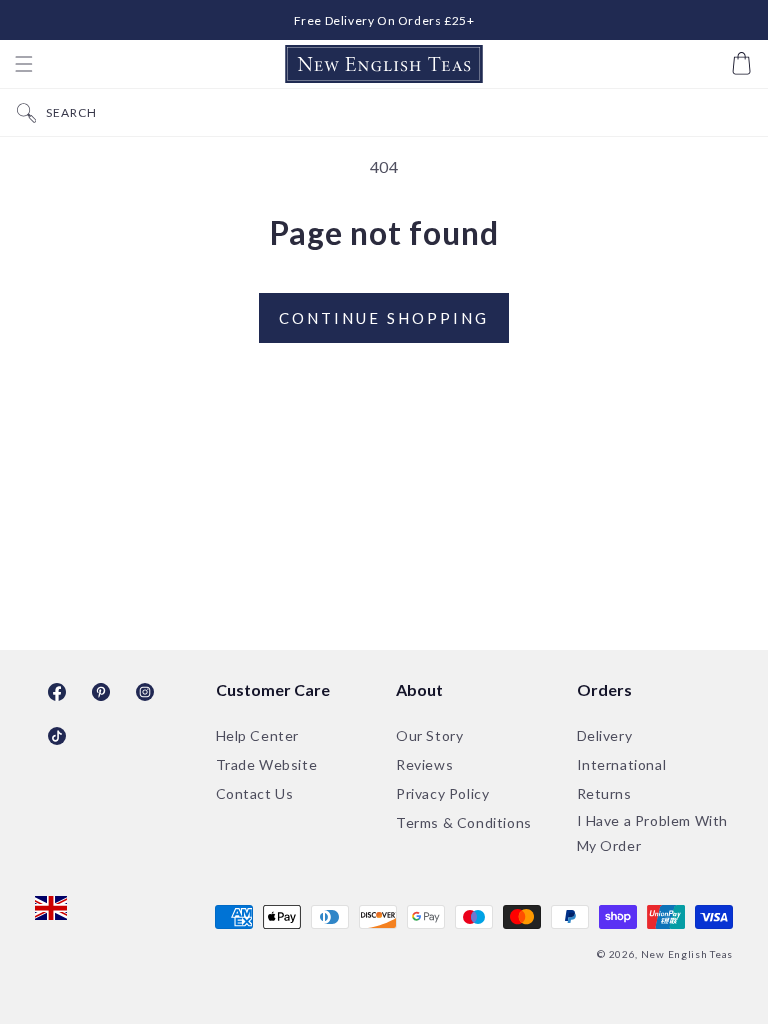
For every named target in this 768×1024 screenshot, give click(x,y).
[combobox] (402, 112)
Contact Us (255, 793)
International (622, 764)
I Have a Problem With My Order (653, 833)
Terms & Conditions (464, 822)
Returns (604, 793)
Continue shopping (384, 318)
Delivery (605, 735)
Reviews (424, 764)
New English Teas (687, 954)
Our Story (429, 735)
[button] (24, 64)
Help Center (258, 735)
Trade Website (267, 764)
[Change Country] (51, 910)
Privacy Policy (442, 793)
